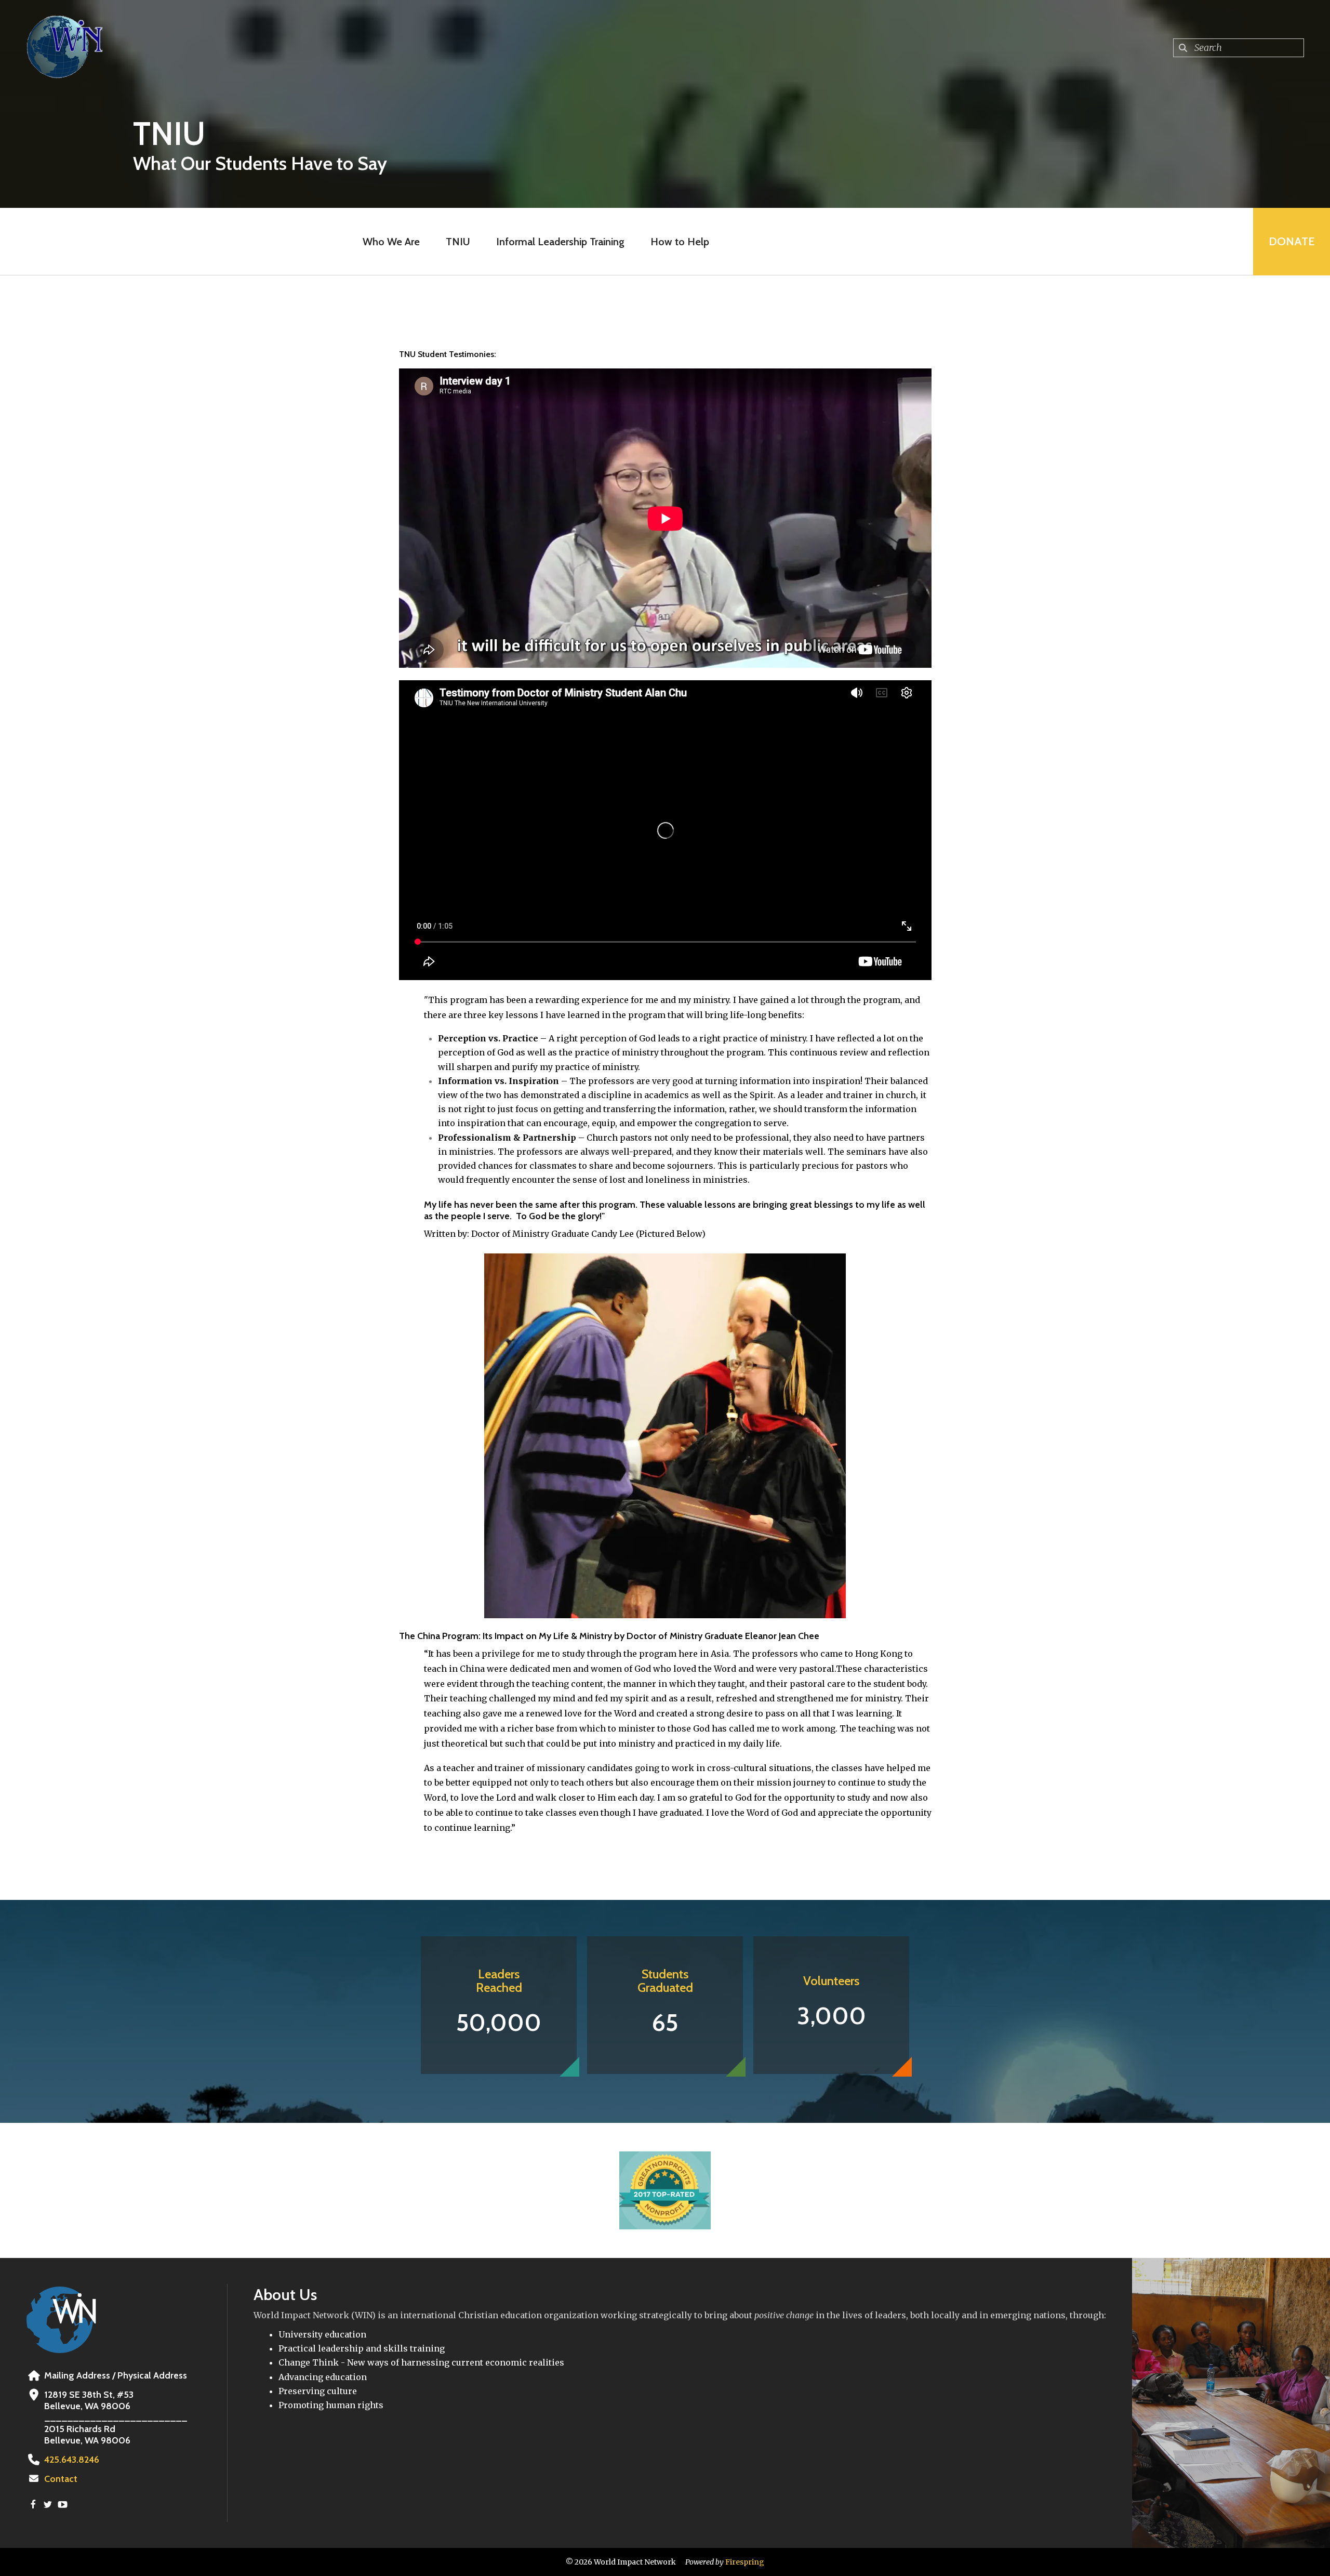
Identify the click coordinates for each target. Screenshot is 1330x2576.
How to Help (680, 242)
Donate (1292, 241)
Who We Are (391, 242)
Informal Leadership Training (560, 242)
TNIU (458, 242)
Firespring (745, 2562)
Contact (61, 2479)
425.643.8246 (72, 2460)
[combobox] (1239, 48)
